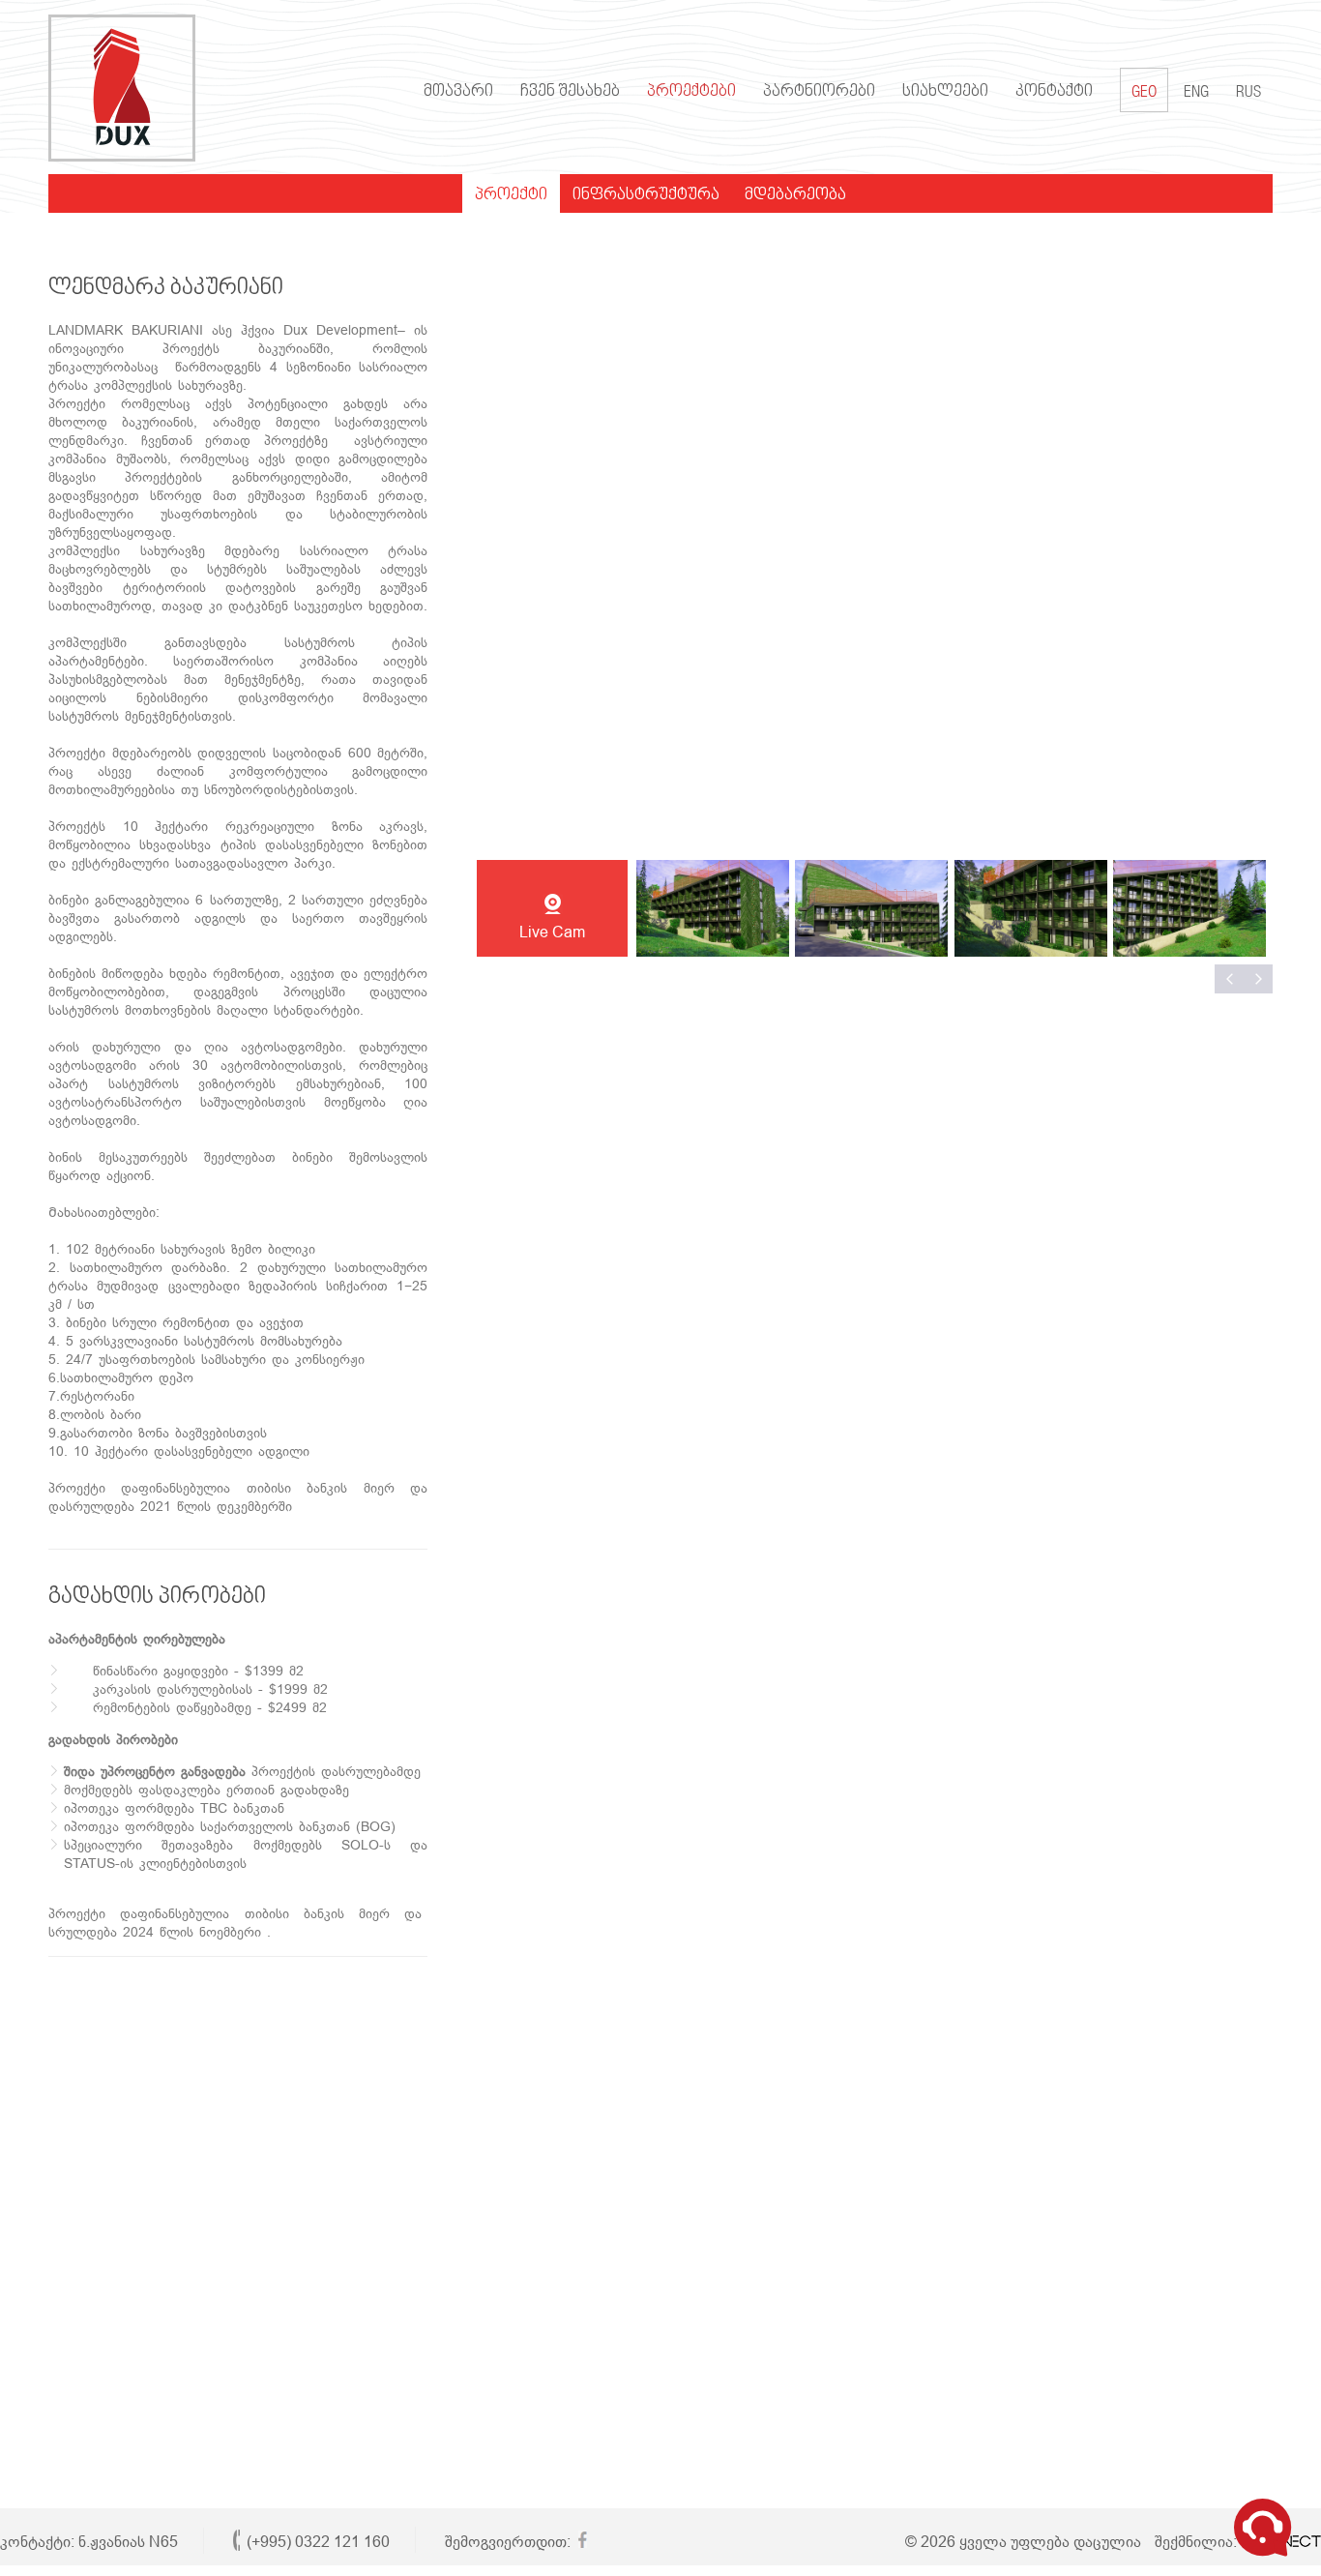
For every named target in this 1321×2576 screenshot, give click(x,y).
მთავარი (458, 92)
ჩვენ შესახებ (570, 92)
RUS (1248, 93)
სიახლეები (945, 92)
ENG (1196, 93)
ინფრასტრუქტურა (646, 195)
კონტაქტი (1054, 92)
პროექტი (511, 195)
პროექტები (691, 92)
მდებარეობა (795, 195)
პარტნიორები (819, 92)
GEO (1144, 93)
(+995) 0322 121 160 (318, 2542)
